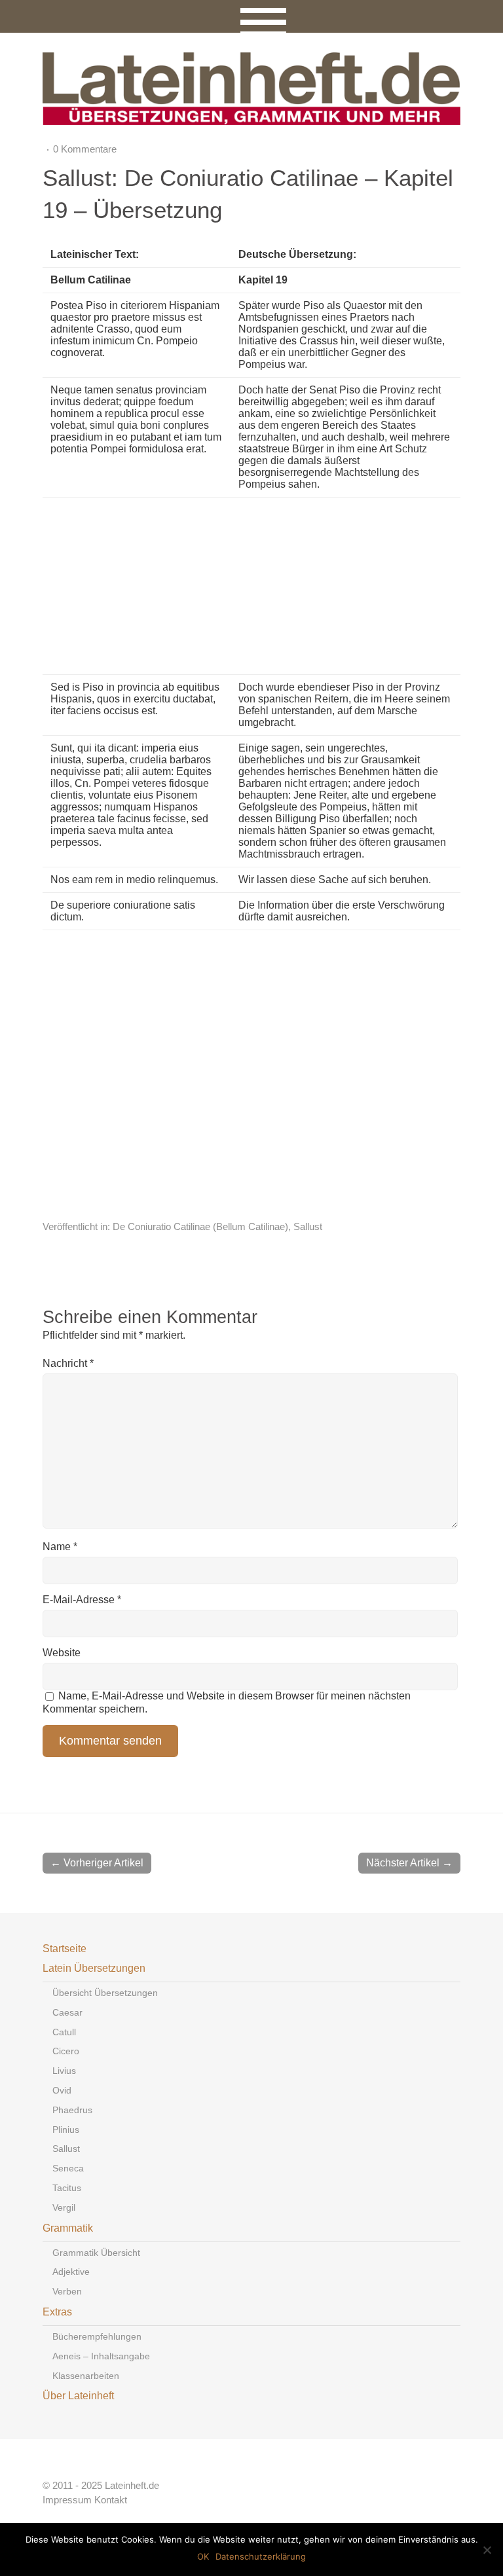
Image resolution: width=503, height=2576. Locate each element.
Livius (64, 2071)
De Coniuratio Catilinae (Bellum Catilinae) (200, 1226)
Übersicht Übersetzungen (105, 1993)
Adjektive (71, 2272)
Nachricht (68, 1363)
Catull (64, 2032)
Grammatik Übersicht (96, 2253)
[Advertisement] (320, 586)
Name (60, 1547)
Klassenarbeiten (86, 2376)
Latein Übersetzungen (94, 1968)
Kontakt (111, 2500)
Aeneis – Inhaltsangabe (101, 2356)
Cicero (66, 2051)
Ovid (62, 2090)
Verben (67, 2291)
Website (62, 1653)
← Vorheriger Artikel (97, 1863)
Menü (252, 16)
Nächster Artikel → (409, 1863)
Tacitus (67, 2188)
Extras (57, 2312)
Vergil (64, 2207)
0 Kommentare (85, 149)
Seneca (68, 2168)
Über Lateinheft (78, 2396)
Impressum (67, 2500)
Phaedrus (72, 2110)
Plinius (66, 2130)
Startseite (65, 1949)
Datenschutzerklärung (261, 2556)
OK (203, 2556)
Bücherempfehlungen (97, 2336)
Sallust (308, 1226)
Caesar (67, 2012)
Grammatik (68, 2228)
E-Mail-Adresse (82, 1600)
